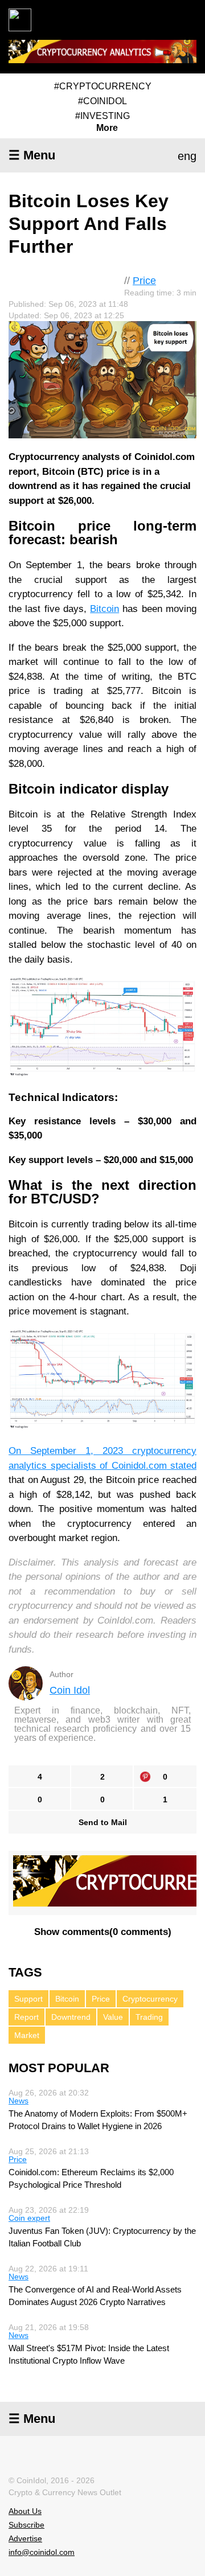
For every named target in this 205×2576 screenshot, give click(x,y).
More (107, 128)
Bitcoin (104, 609)
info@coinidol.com (42, 2552)
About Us (25, 2511)
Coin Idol (70, 1690)
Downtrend (71, 2017)
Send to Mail (103, 1822)
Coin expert (29, 2218)
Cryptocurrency (150, 1999)
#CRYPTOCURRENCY (103, 86)
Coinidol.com (139, 1466)
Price (144, 281)
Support (28, 1999)
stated (182, 1466)
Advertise (25, 2538)
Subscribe (26, 2525)
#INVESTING (102, 116)
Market (27, 2035)
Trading (149, 2017)
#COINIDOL (102, 101)
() (103, 1932)
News (19, 2101)
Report (26, 2017)
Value (113, 2017)
